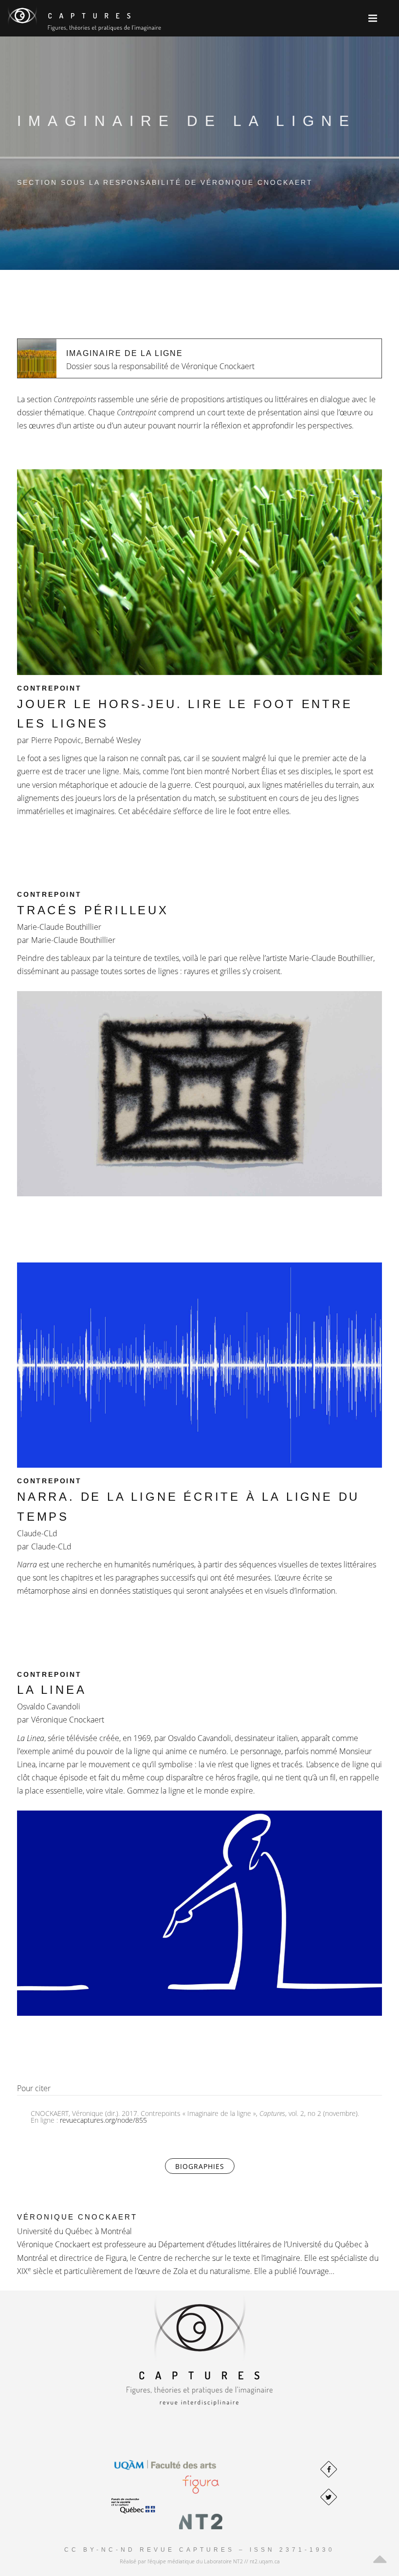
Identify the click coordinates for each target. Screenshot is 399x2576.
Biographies (205, 2166)
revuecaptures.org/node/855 (103, 2120)
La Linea (52, 1690)
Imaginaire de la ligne (125, 353)
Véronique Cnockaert (77, 2217)
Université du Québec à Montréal (74, 2231)
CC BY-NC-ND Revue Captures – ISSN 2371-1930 (199, 2550)
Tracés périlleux (93, 910)
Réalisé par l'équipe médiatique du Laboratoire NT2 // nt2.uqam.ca (200, 2561)
